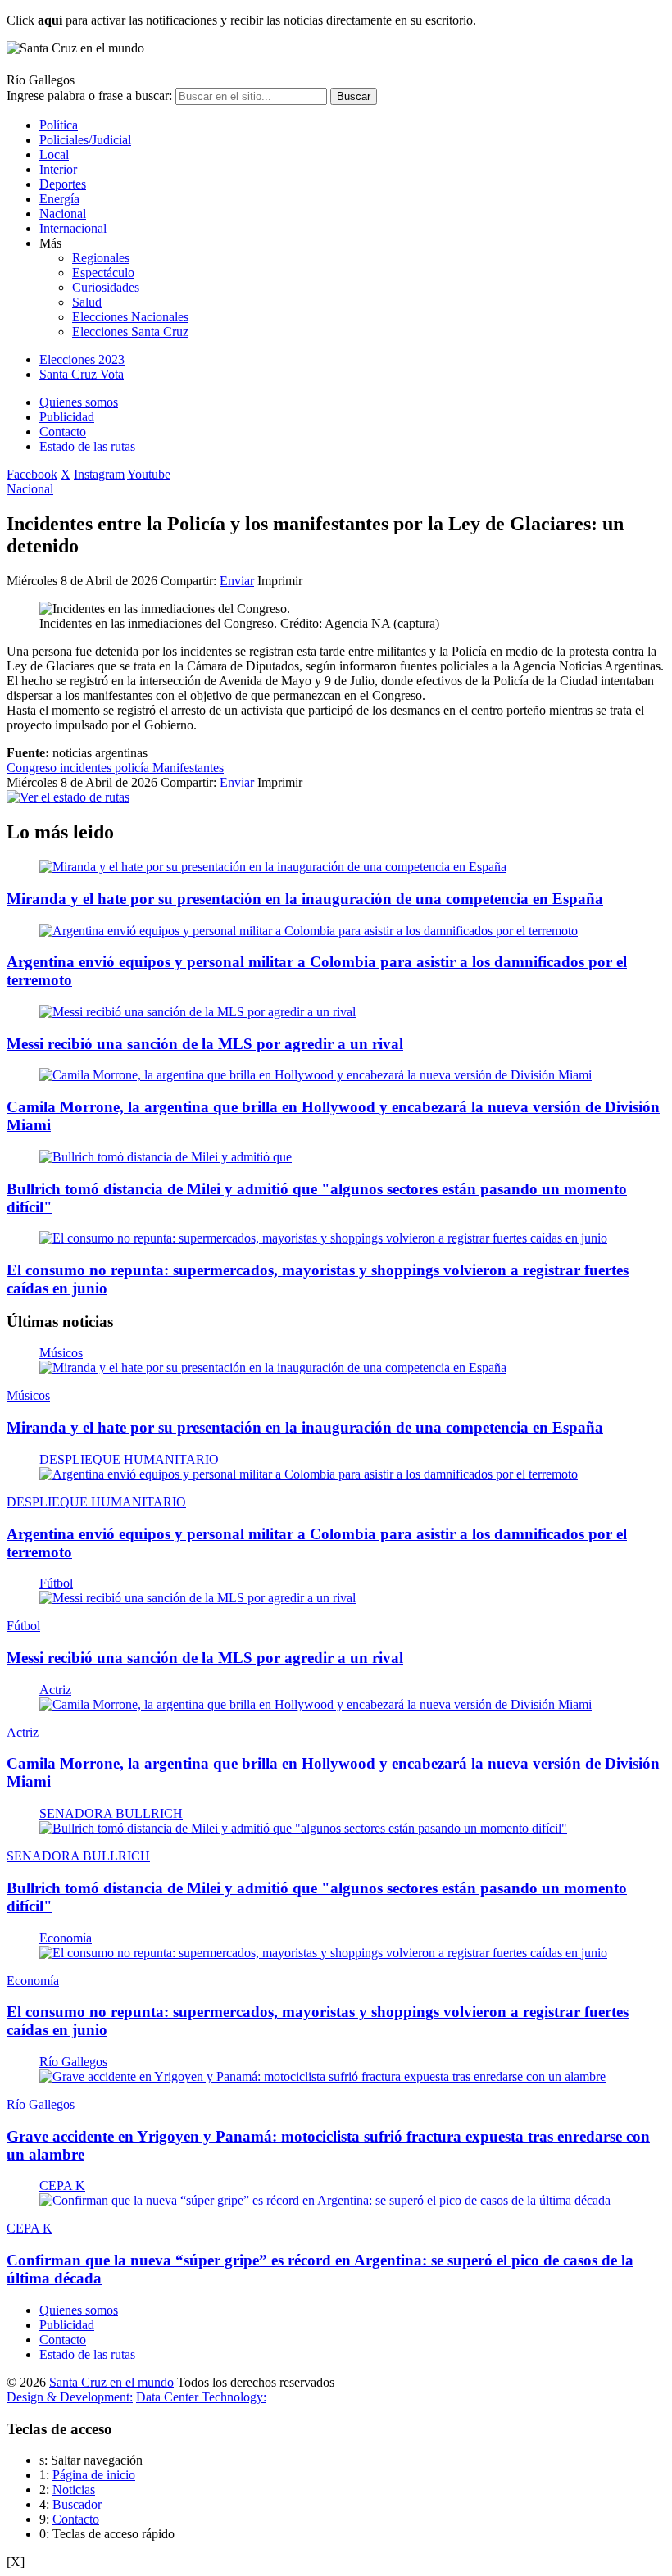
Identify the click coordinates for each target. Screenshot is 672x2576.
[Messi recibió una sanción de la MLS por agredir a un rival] (198, 1012)
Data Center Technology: (201, 2397)
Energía (59, 199)
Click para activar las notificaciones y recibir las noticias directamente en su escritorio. (241, 20)
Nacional (63, 214)
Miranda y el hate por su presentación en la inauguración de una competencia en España (305, 899)
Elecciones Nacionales (130, 317)
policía (134, 768)
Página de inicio (94, 2475)
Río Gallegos (73, 2062)
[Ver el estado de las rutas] (68, 797)
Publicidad (67, 417)
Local (54, 154)
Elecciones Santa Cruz (130, 332)
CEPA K (62, 2185)
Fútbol (56, 1583)
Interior (58, 169)
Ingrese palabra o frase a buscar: (89, 95)
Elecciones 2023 (82, 359)
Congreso (33, 768)
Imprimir (280, 581)
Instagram (99, 474)
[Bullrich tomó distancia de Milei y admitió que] (166, 1157)
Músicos (61, 1353)
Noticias (74, 2490)
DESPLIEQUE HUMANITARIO (129, 1459)
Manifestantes (188, 768)
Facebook (32, 474)
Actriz (55, 1690)
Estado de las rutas (87, 446)
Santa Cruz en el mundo (111, 2382)
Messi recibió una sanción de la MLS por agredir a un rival (205, 1044)
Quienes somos (79, 402)
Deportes (63, 184)
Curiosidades (106, 287)
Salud (87, 302)
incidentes (87, 768)
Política (59, 125)
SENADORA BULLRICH (111, 1813)
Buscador (77, 2504)
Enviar (237, 581)
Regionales (101, 258)
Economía (66, 1938)
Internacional (73, 228)
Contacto (63, 432)
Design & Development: (70, 2397)
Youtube (149, 474)
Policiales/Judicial (85, 140)
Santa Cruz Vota (82, 374)
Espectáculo (103, 273)
